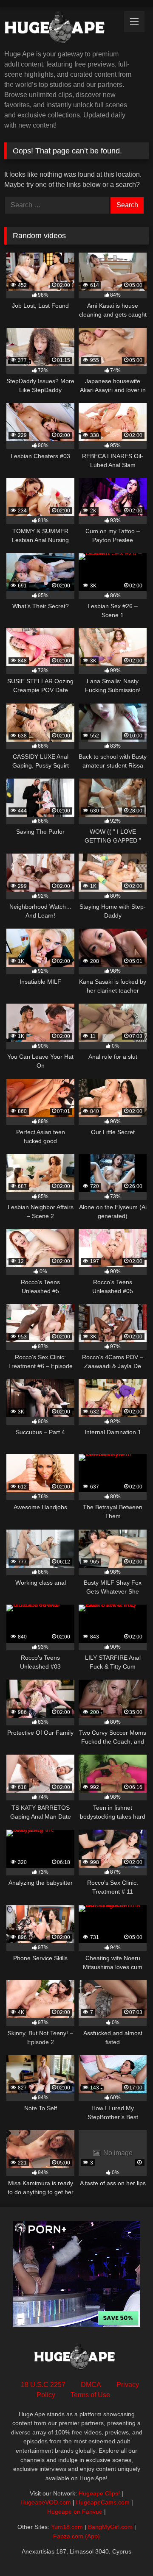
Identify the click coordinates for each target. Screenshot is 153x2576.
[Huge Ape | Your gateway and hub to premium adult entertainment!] (63, 29)
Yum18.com (67, 2527)
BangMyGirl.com (110, 2527)
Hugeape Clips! (99, 2493)
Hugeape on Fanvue (75, 2512)
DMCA (91, 2385)
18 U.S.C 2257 (43, 2385)
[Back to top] (127, 2551)
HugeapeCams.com (103, 2502)
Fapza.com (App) (76, 2536)
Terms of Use (90, 2395)
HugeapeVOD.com (46, 2502)
